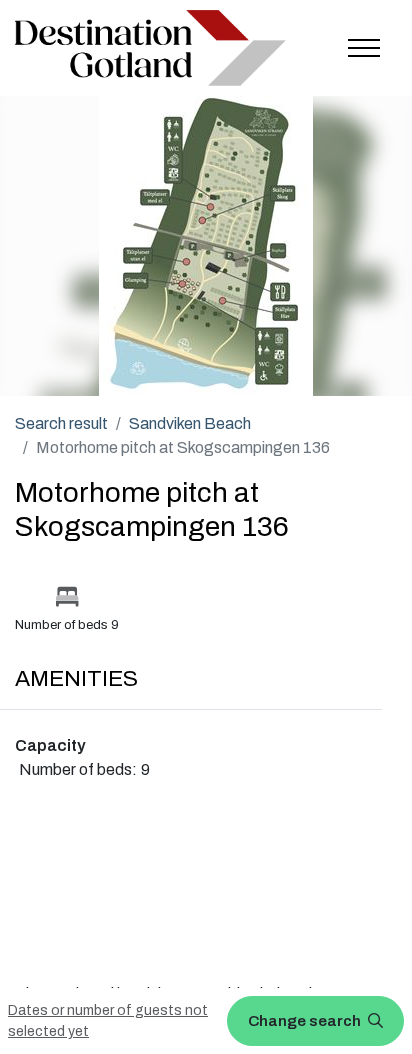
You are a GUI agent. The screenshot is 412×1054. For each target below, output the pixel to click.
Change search (306, 1021)
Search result (61, 423)
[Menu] (364, 48)
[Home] (150, 48)
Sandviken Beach (190, 423)
